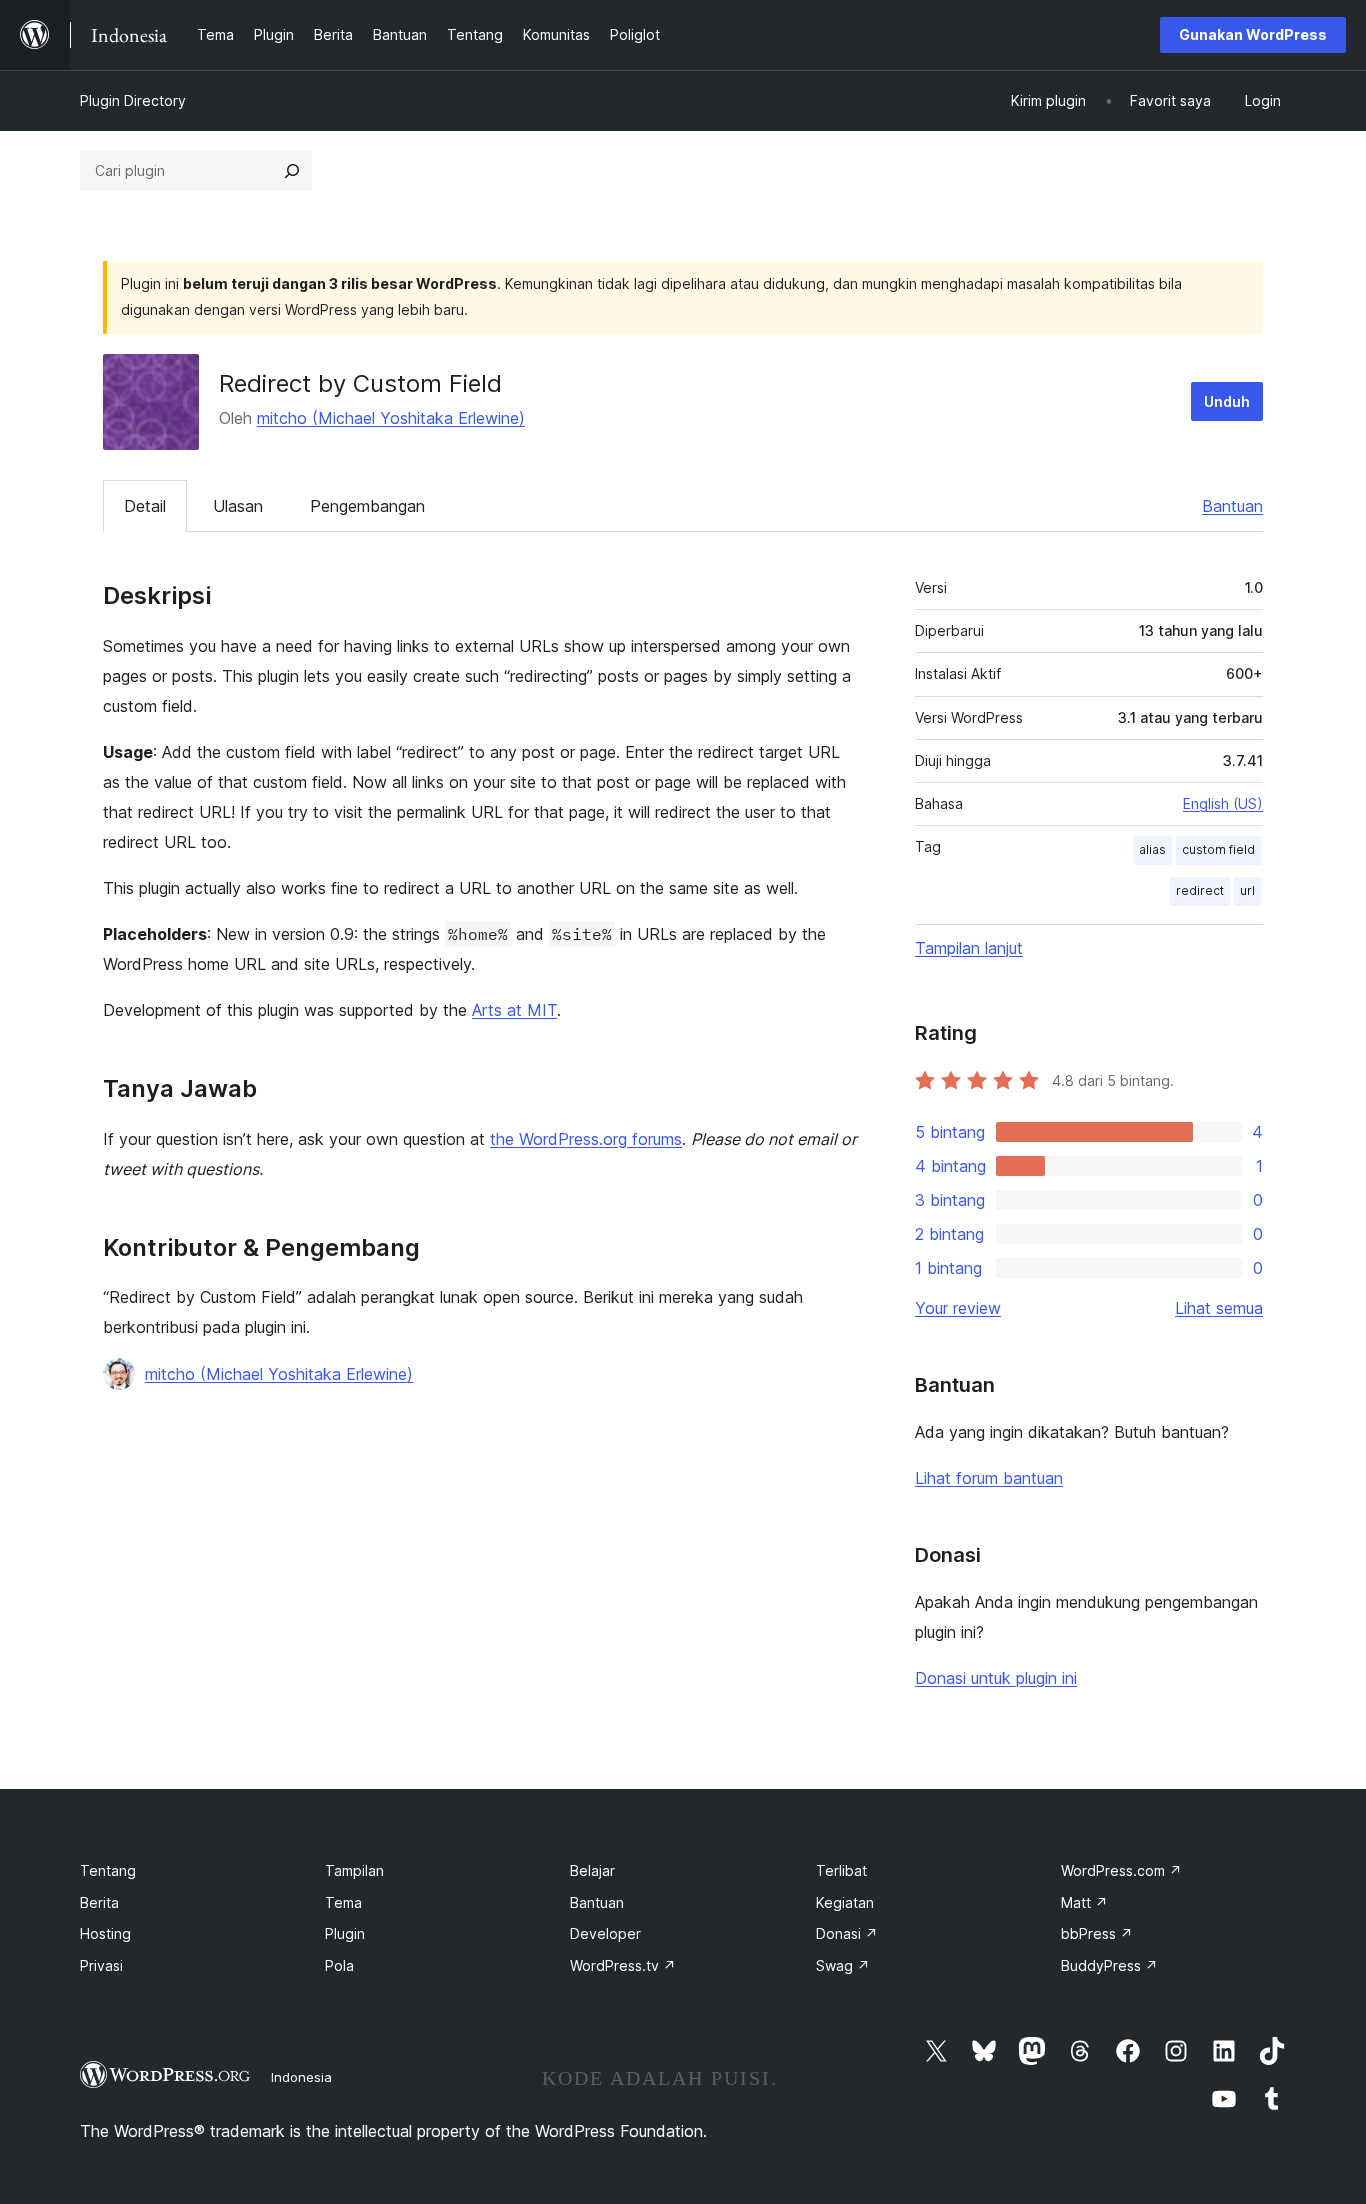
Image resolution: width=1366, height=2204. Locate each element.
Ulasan (238, 506)
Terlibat (841, 1870)
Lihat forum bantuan (989, 1478)
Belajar (592, 1870)
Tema (343, 1902)
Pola (339, 1965)
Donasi (847, 1933)
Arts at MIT (514, 1010)
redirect (1200, 890)
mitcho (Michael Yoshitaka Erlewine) (391, 418)
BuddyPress (1109, 1965)
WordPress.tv (623, 1965)
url (1247, 890)
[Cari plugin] (292, 171)
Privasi (101, 1965)
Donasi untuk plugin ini (996, 1678)
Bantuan (1232, 506)
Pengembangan (367, 506)
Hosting (105, 1933)
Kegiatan (845, 1902)
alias (1152, 849)
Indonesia (301, 2077)
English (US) (1223, 803)
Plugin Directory (133, 100)
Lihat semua (1219, 1308)
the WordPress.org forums (586, 1139)
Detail (145, 506)
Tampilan (354, 1870)
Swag (843, 1965)
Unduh (1227, 401)
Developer (605, 1933)
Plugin (345, 1933)
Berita (99, 1902)
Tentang (108, 1870)
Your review (958, 1308)
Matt (1084, 1902)
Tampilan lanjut (969, 948)
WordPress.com (1121, 1870)
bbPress (1097, 1933)
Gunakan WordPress (1253, 34)
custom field (1218, 849)
